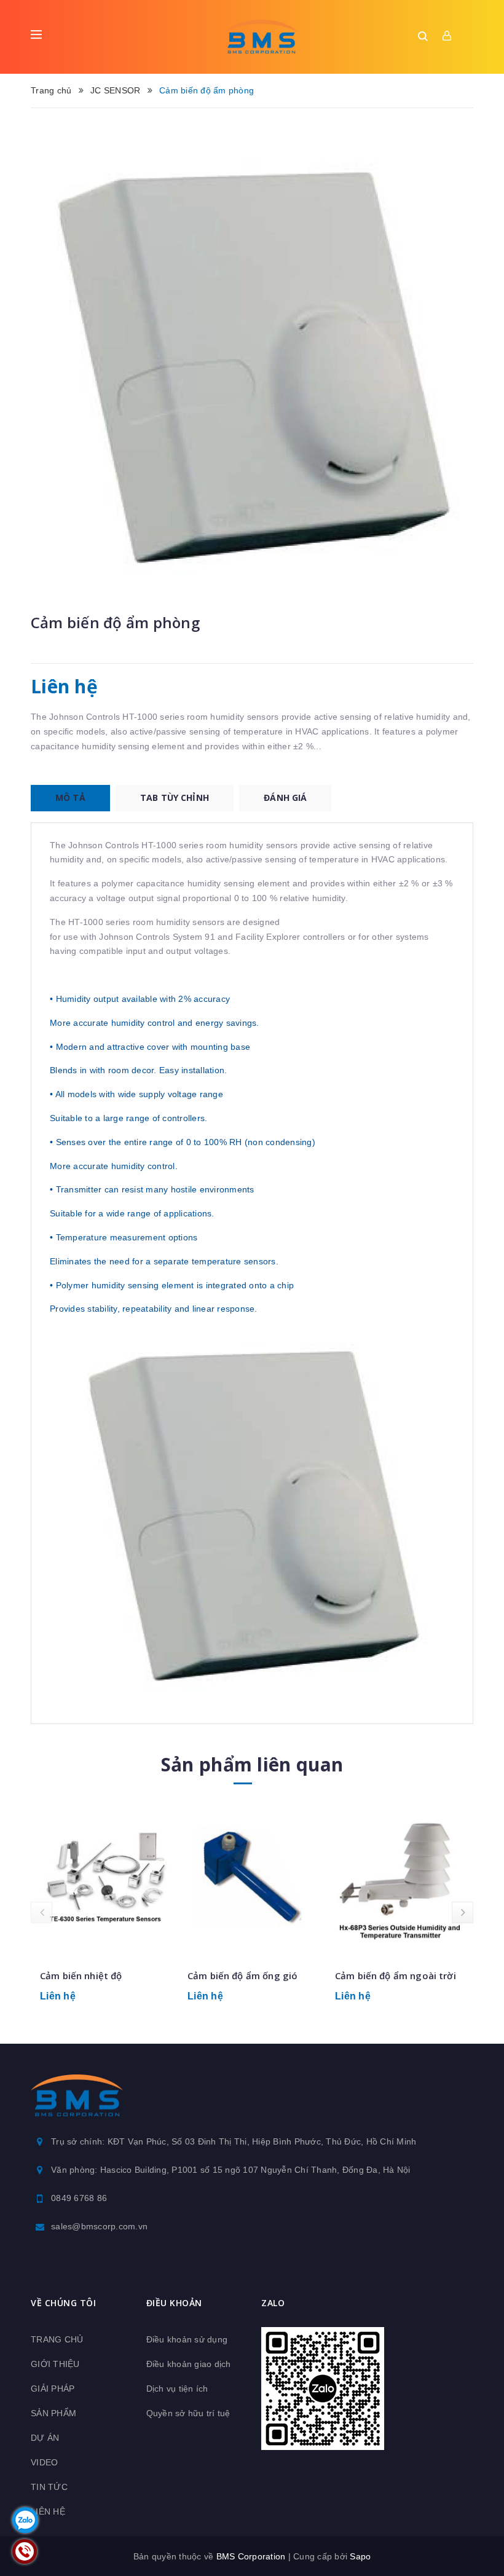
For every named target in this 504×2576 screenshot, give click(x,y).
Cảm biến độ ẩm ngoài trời (396, 1975)
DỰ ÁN (45, 2438)
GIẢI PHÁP (53, 2389)
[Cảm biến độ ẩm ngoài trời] (400, 1879)
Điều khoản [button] (174, 2303)
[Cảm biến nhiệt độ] (104, 1879)
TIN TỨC (49, 2487)
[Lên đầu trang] (473, 2536)
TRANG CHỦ (57, 2339)
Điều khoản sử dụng (187, 2339)
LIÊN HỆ (48, 2511)
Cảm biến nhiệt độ (81, 1975)
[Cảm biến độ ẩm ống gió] (252, 1879)
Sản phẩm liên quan (252, 1764)
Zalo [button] (273, 2303)
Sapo (360, 2556)
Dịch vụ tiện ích (177, 2389)
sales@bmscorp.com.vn (99, 2226)
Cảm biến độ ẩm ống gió (242, 1975)
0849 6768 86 (79, 2198)
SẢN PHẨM (53, 2413)
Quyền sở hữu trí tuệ (188, 2413)
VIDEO (44, 2462)
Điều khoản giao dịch (189, 2364)
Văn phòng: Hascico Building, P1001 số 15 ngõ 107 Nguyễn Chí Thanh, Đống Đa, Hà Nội (231, 2170)
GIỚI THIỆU (55, 2364)
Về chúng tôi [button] (63, 2303)
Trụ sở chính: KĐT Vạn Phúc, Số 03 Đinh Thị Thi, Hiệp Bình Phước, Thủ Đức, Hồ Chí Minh (234, 2141)
